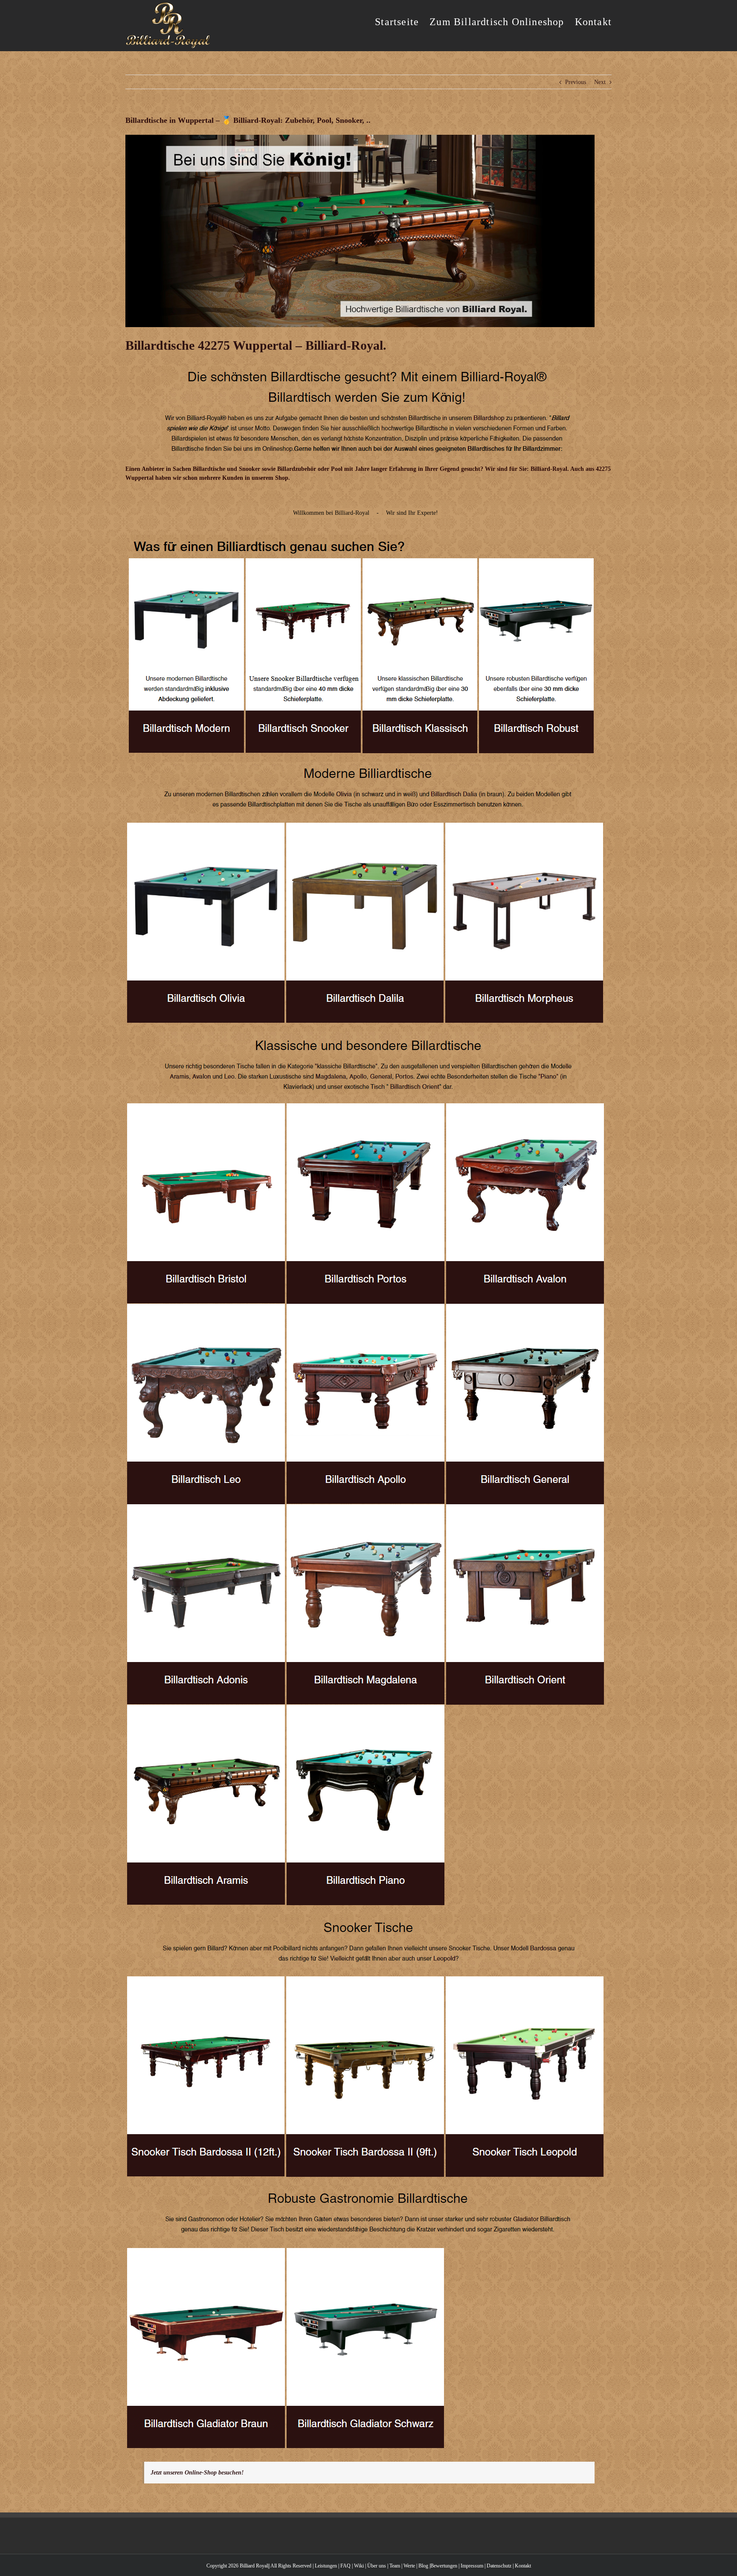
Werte (409, 2566)
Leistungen (326, 2566)
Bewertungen (444, 2566)
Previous (576, 82)
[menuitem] (402, 21)
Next (600, 82)
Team (395, 2566)
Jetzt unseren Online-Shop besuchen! (197, 2473)
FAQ (345, 2566)
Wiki (359, 2566)
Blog (423, 2566)
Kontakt (523, 2566)
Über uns (377, 2566)
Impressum (472, 2566)
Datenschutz (499, 2566)
